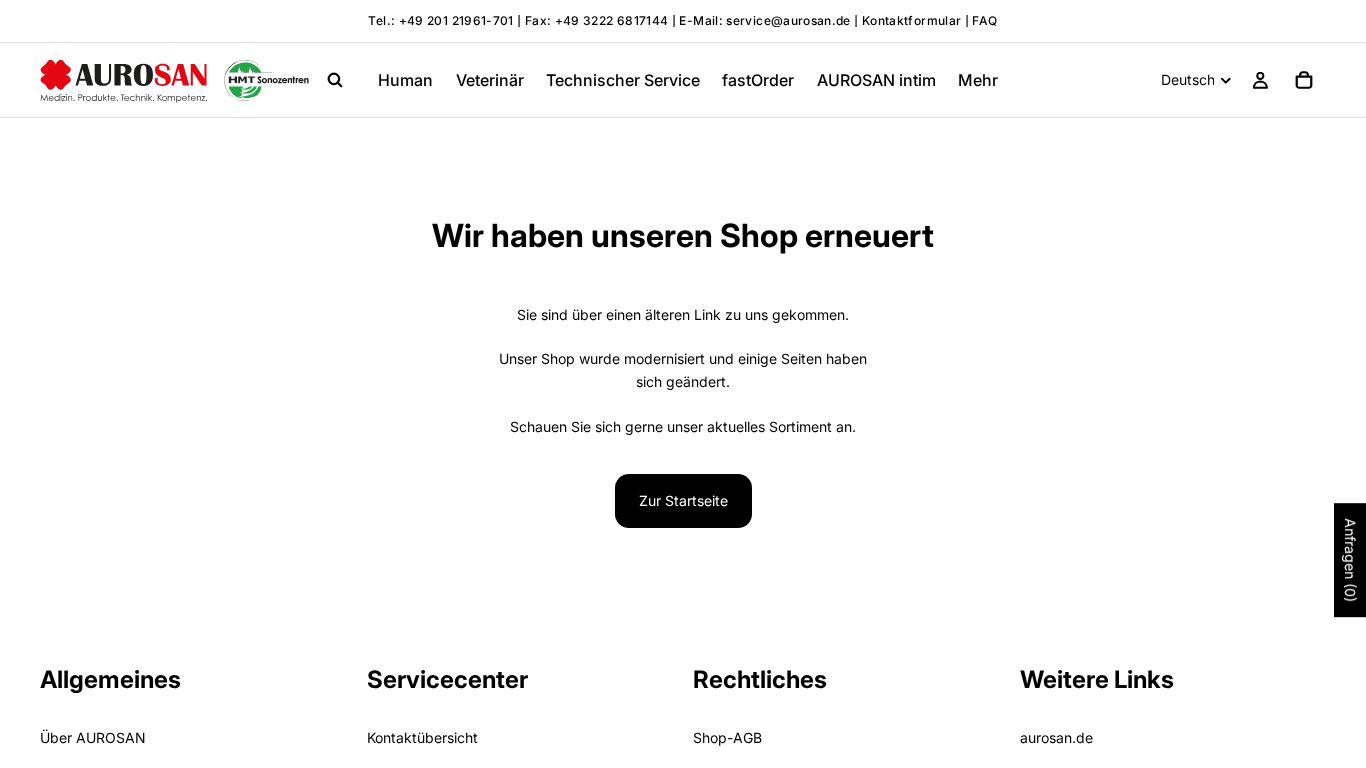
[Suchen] (335, 80)
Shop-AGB (727, 738)
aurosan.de (1056, 738)
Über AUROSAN (93, 738)
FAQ (984, 20)
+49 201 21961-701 (456, 20)
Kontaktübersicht (422, 738)
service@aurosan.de (790, 20)
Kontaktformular (911, 20)
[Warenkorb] (1304, 80)
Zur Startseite (683, 500)
